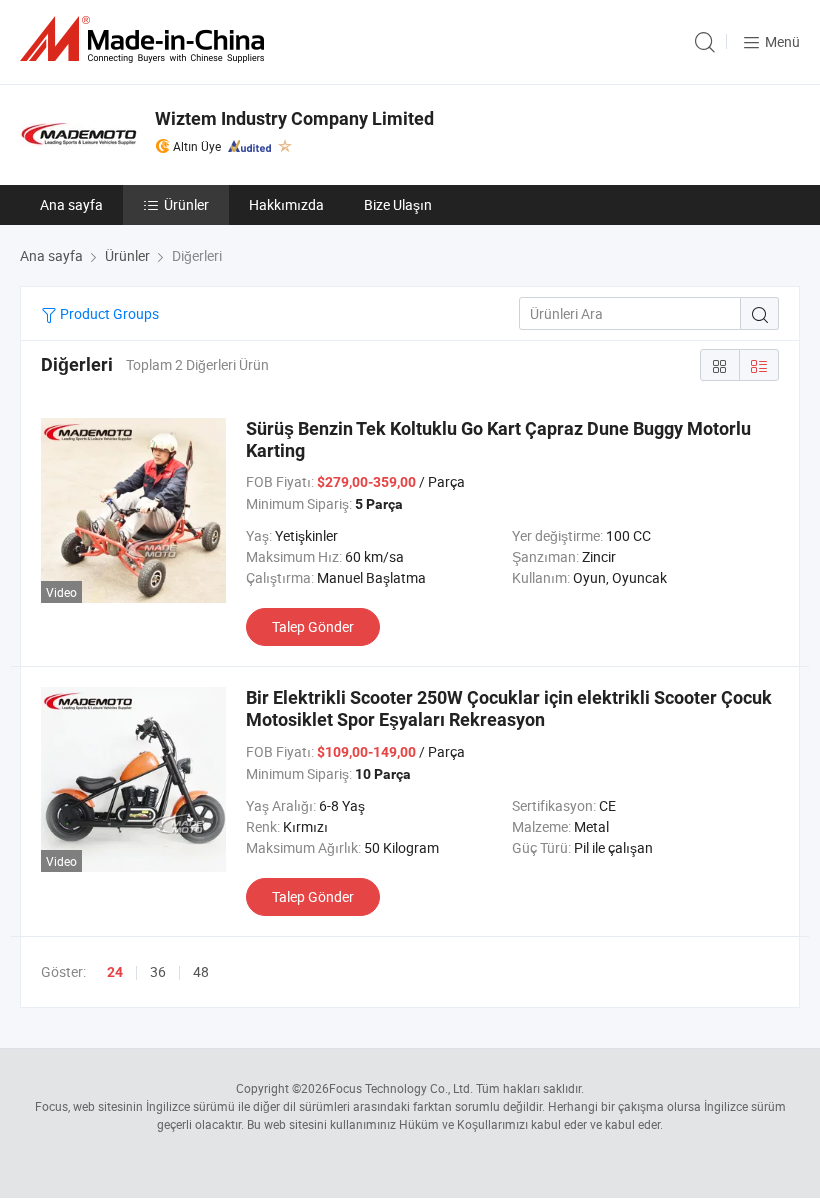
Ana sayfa (71, 204)
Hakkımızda (286, 204)
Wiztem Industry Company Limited (294, 118)
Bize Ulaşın (398, 204)
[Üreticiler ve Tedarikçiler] (146, 39)
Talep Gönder (313, 626)
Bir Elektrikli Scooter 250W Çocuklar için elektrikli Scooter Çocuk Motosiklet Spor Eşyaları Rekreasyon (509, 708)
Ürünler (186, 204)
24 (115, 972)
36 (158, 971)
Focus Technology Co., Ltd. (401, 1088)
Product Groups (108, 313)
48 (201, 971)
